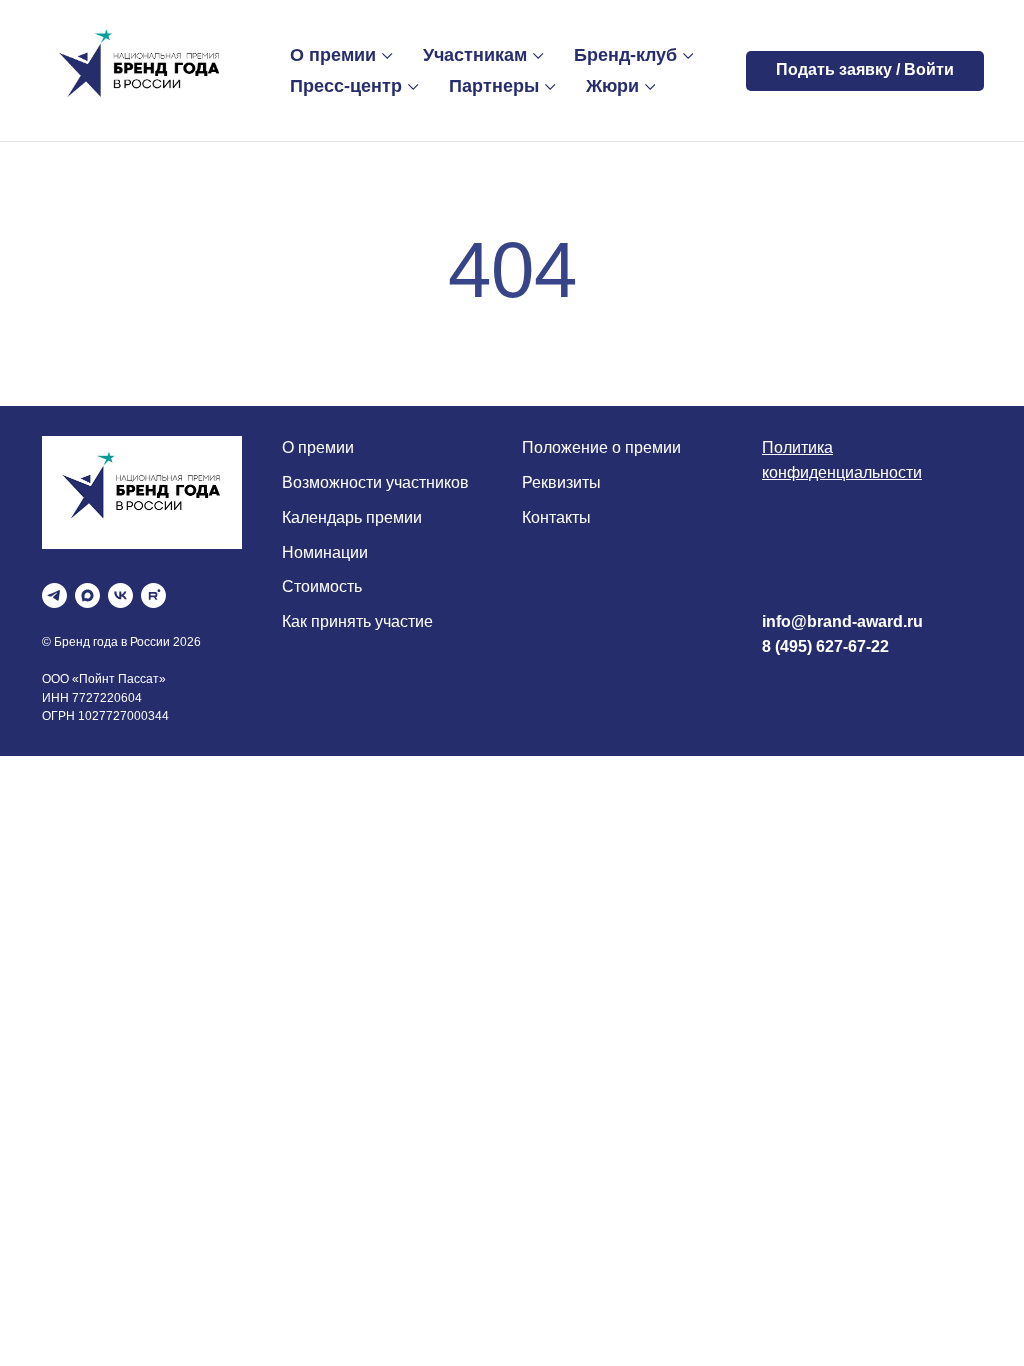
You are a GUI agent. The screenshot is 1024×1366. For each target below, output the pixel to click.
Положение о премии (601, 447)
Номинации (325, 552)
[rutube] (153, 595)
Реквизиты (561, 482)
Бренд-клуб (625, 55)
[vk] (120, 595)
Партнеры (494, 86)
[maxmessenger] (87, 595)
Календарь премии (352, 517)
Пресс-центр (346, 86)
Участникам (475, 55)
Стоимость (322, 586)
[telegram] (54, 595)
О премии (333, 55)
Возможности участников (375, 482)
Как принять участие (357, 621)
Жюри (612, 86)
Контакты (556, 517)
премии (324, 447)
